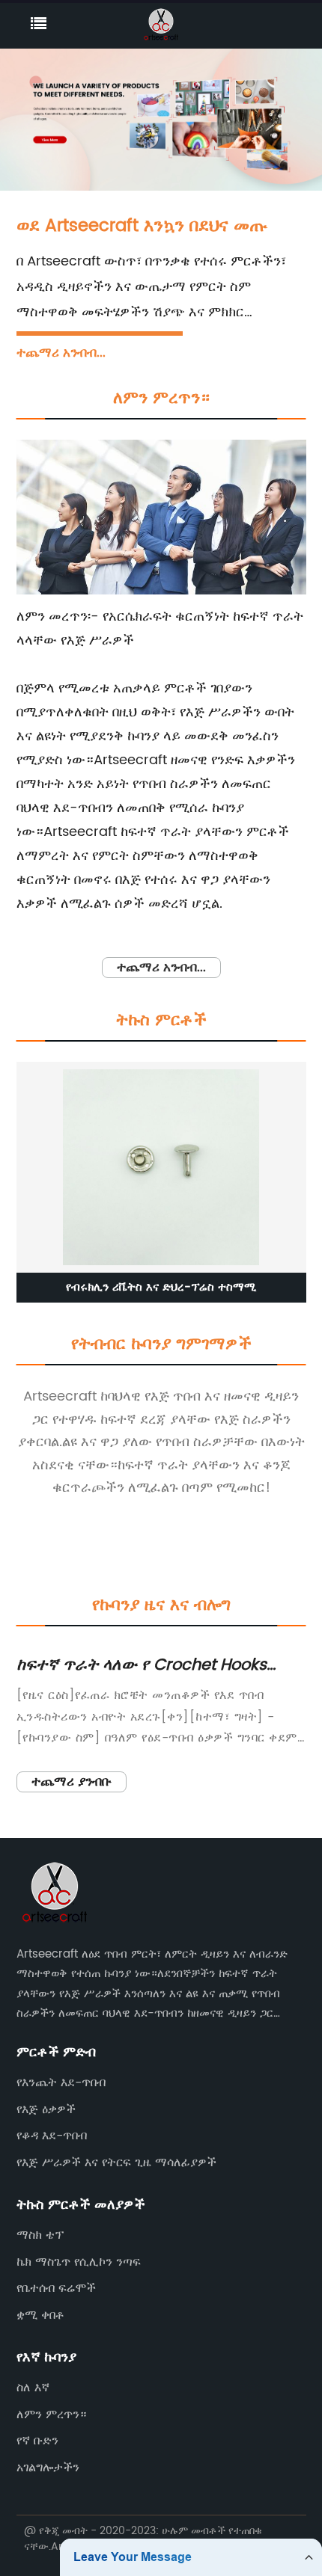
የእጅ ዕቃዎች (46, 2109)
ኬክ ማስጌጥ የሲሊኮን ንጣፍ (79, 2262)
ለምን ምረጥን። (51, 2414)
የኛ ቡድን (37, 2441)
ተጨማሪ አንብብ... (61, 353)
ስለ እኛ (33, 2388)
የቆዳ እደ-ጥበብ (52, 2136)
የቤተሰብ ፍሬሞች (56, 2288)
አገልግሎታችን (48, 2468)
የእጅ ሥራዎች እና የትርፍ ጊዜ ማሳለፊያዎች (116, 2162)
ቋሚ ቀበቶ (40, 2315)
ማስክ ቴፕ (40, 2235)
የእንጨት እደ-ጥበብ (61, 2082)
